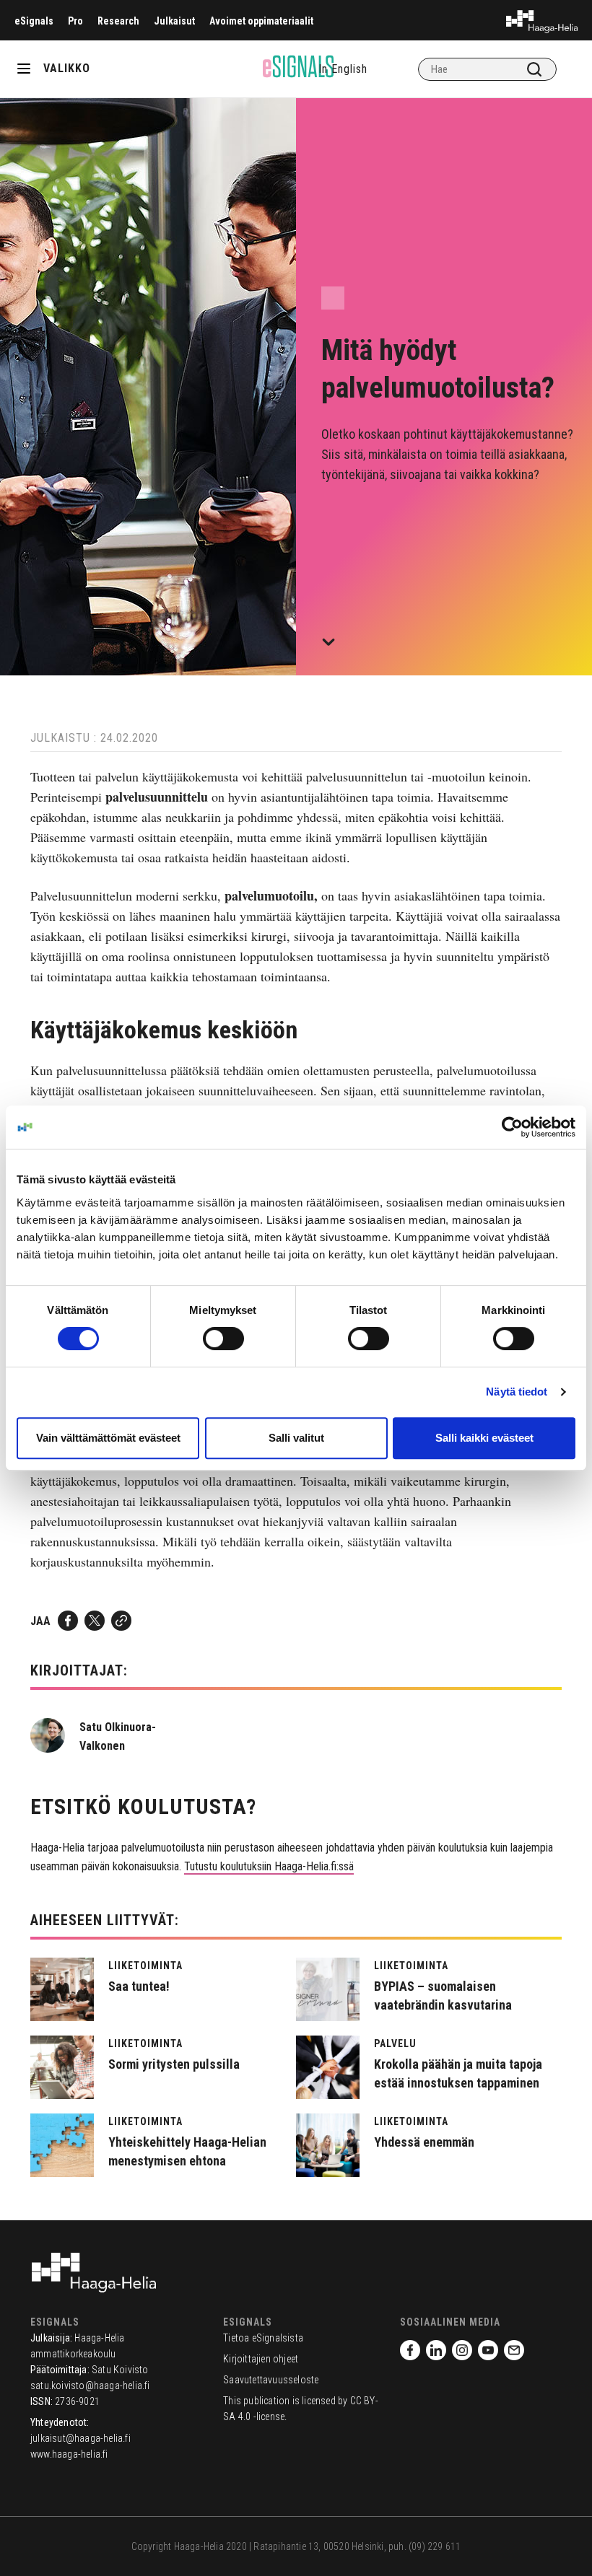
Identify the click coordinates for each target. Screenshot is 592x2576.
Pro (75, 21)
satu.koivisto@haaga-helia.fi (90, 2386)
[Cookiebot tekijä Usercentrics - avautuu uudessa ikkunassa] (512, 1127)
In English (343, 69)
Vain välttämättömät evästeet (108, 1438)
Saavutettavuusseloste (271, 2380)
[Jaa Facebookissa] (68, 1621)
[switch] (223, 1339)
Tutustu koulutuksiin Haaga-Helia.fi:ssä (269, 1866)
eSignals (34, 21)
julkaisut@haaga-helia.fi (80, 2438)
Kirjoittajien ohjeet (261, 2359)
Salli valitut (296, 1438)
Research (118, 21)
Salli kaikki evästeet (484, 1438)
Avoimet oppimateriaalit (261, 21)
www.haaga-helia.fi (69, 2454)
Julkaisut (174, 21)
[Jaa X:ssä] (95, 1621)
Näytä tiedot (517, 1392)
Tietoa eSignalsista (263, 2338)
